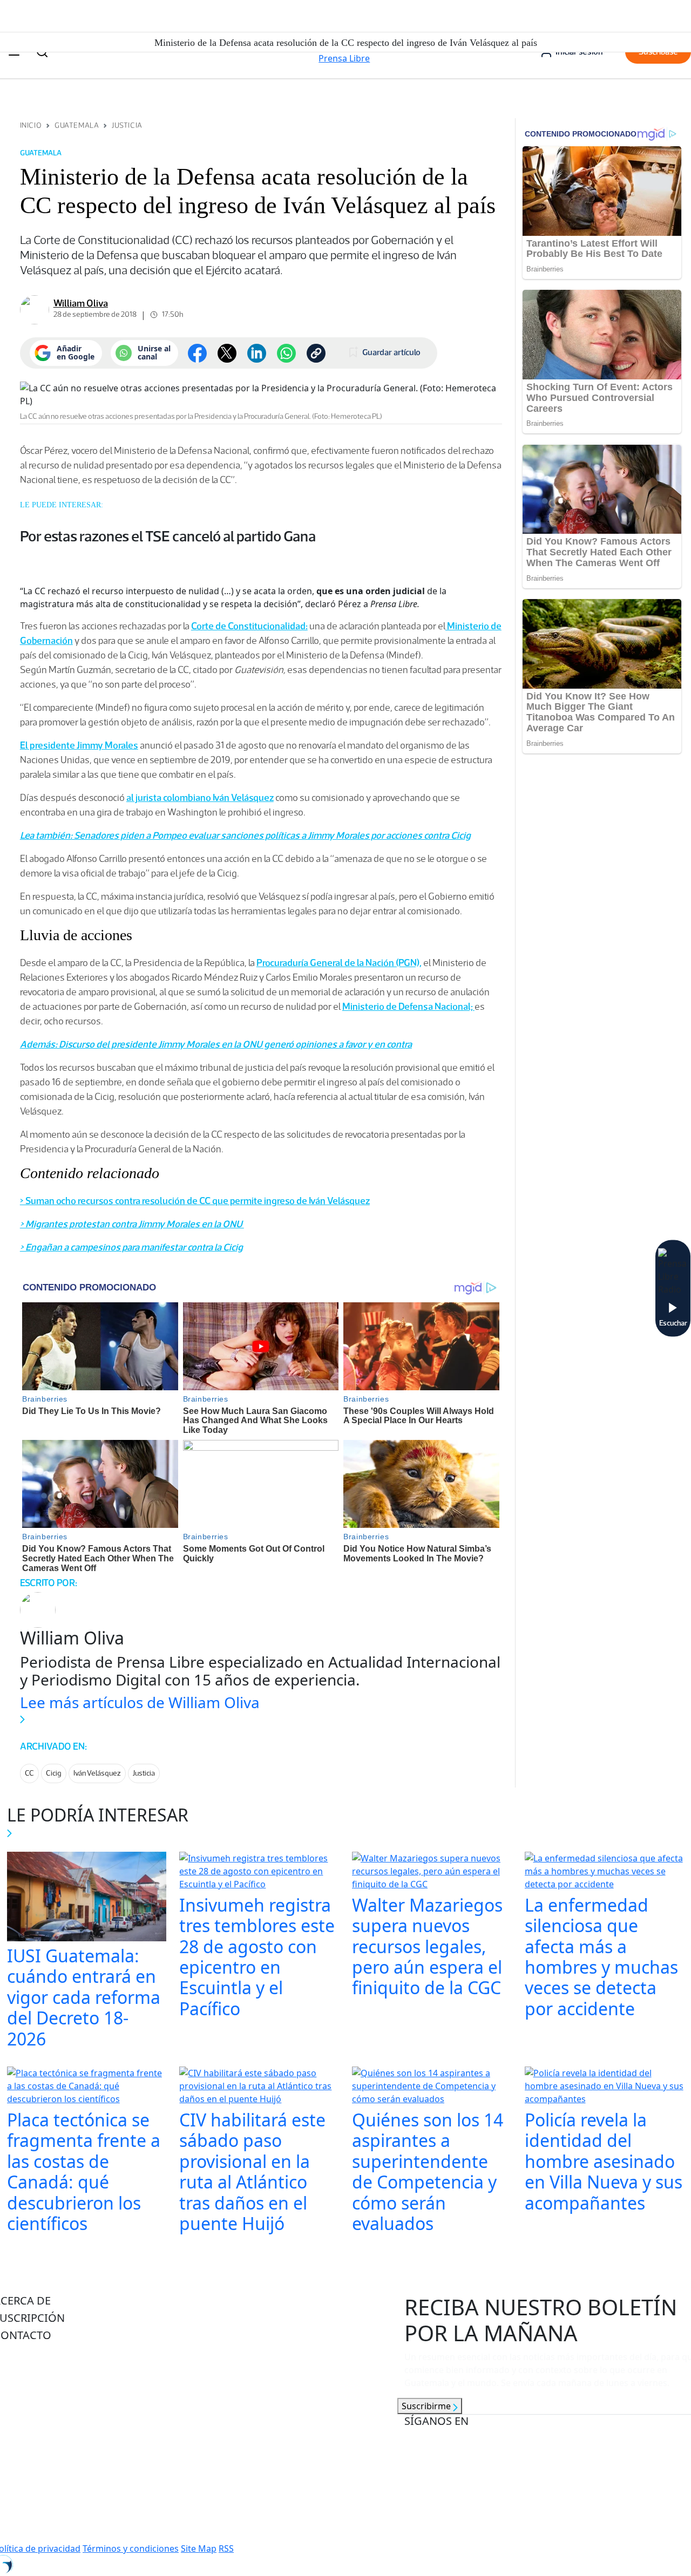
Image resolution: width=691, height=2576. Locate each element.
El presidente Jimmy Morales (79, 745)
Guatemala (77, 125)
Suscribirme (427, 2406)
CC (29, 1773)
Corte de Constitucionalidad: (249, 626)
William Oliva (81, 303)
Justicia (127, 125)
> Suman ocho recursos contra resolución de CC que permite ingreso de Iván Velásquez (195, 1201)
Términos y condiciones (131, 2548)
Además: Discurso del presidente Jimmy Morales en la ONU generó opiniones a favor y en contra (216, 1044)
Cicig (54, 1773)
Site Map (199, 2548)
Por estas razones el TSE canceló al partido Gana (168, 536)
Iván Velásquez (97, 1773)
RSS (226, 2548)
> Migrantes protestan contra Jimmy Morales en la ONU (132, 1224)
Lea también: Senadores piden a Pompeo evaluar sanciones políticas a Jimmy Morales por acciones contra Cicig (245, 835)
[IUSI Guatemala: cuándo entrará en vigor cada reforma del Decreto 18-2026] (87, 1898)
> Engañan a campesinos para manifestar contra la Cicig (131, 1247)
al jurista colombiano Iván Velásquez (200, 798)
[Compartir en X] (227, 353)
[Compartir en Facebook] (197, 353)
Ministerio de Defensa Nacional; (408, 1007)
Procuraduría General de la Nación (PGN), (339, 963)
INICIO (31, 125)
